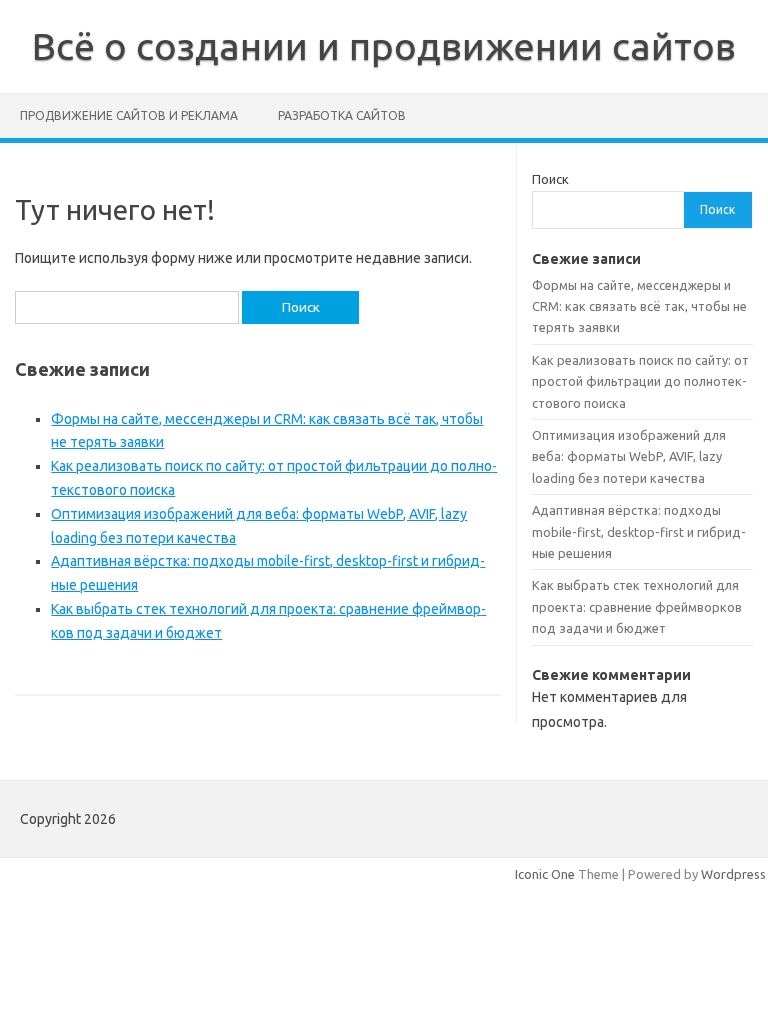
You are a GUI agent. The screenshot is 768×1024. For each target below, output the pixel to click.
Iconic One (545, 874)
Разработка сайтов (342, 115)
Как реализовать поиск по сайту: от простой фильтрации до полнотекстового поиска (640, 381)
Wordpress (733, 874)
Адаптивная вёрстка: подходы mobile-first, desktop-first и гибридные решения (639, 531)
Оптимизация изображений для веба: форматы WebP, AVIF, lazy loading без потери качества (629, 456)
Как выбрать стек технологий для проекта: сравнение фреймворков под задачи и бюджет (637, 606)
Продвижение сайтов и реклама (129, 115)
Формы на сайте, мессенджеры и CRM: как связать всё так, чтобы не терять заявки (639, 306)
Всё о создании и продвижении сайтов (384, 46)
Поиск (550, 179)
